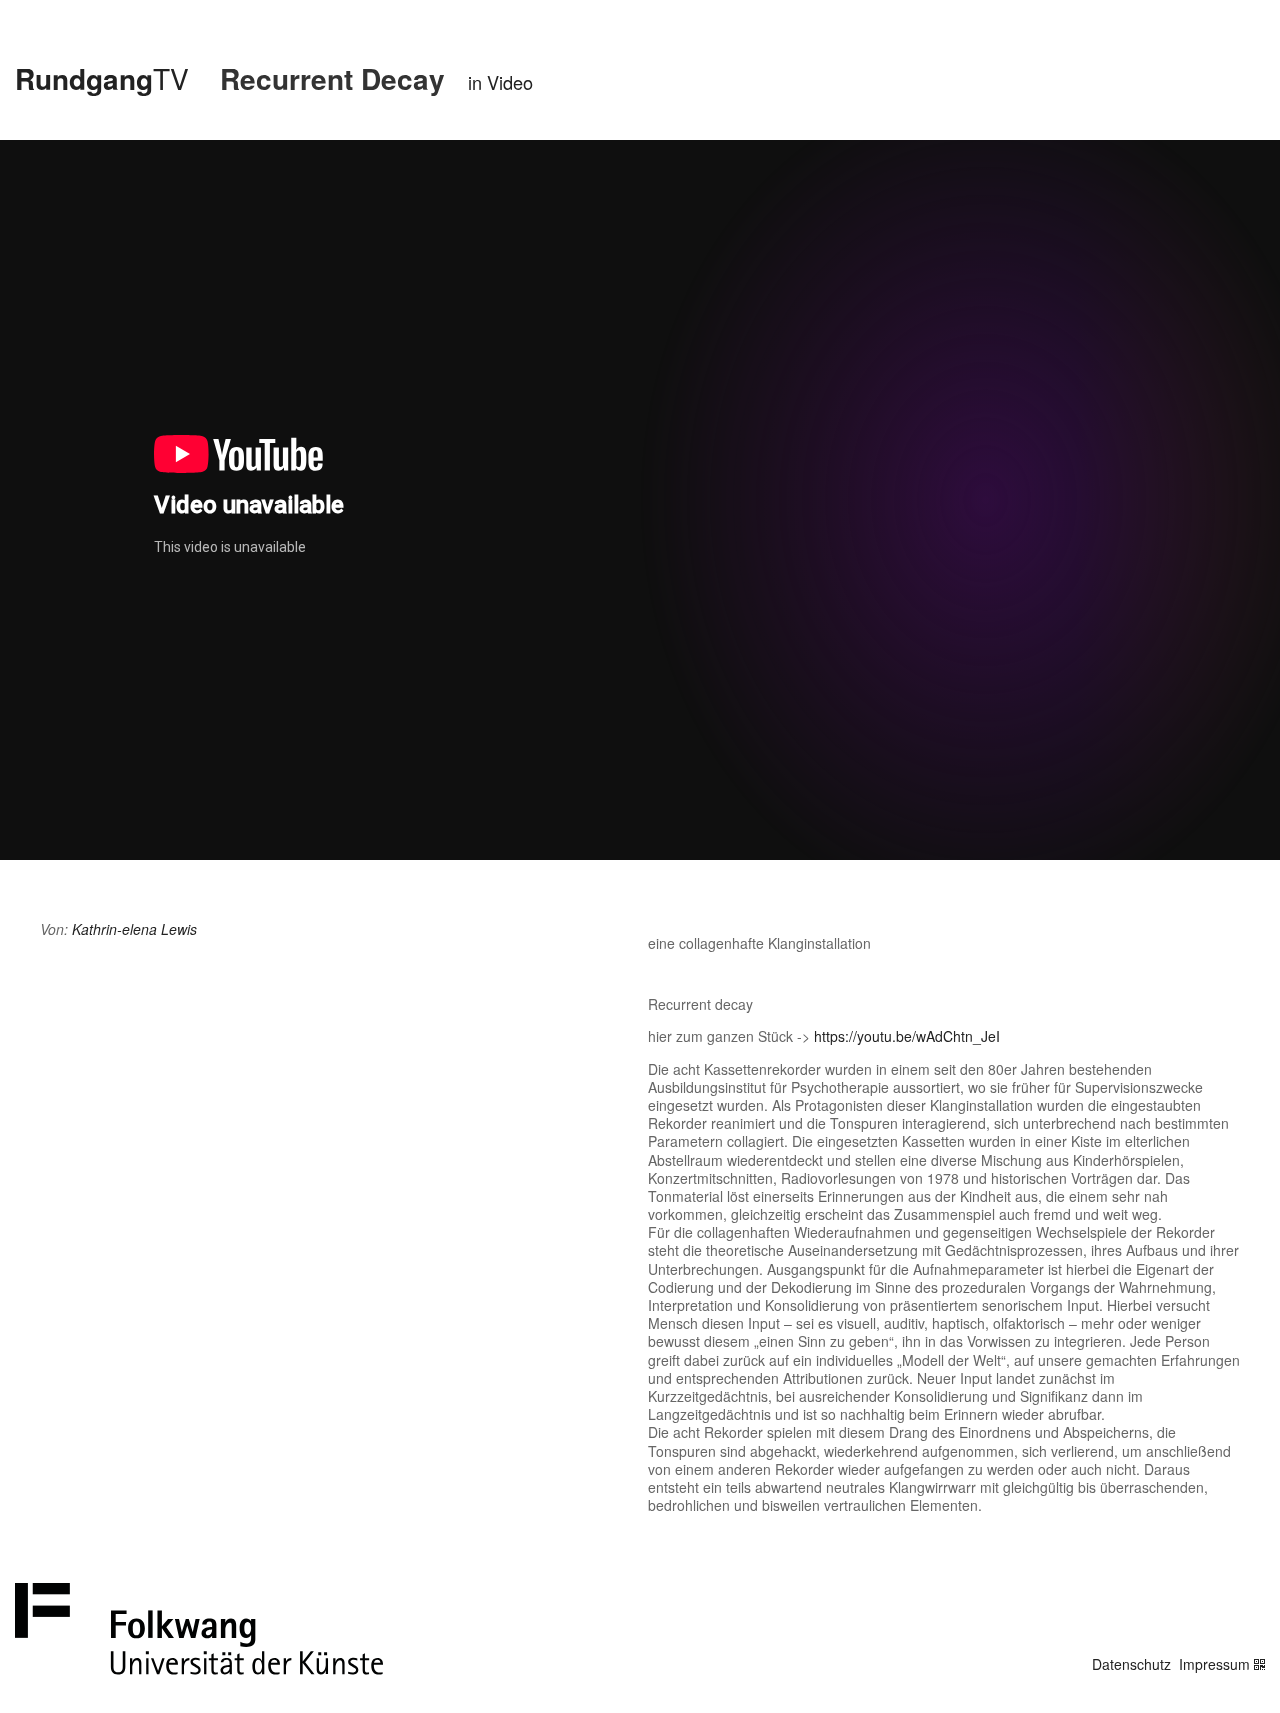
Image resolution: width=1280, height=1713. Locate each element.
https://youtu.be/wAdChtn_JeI (907, 1036)
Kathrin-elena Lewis (134, 929)
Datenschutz (1131, 1664)
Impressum (1214, 1664)
